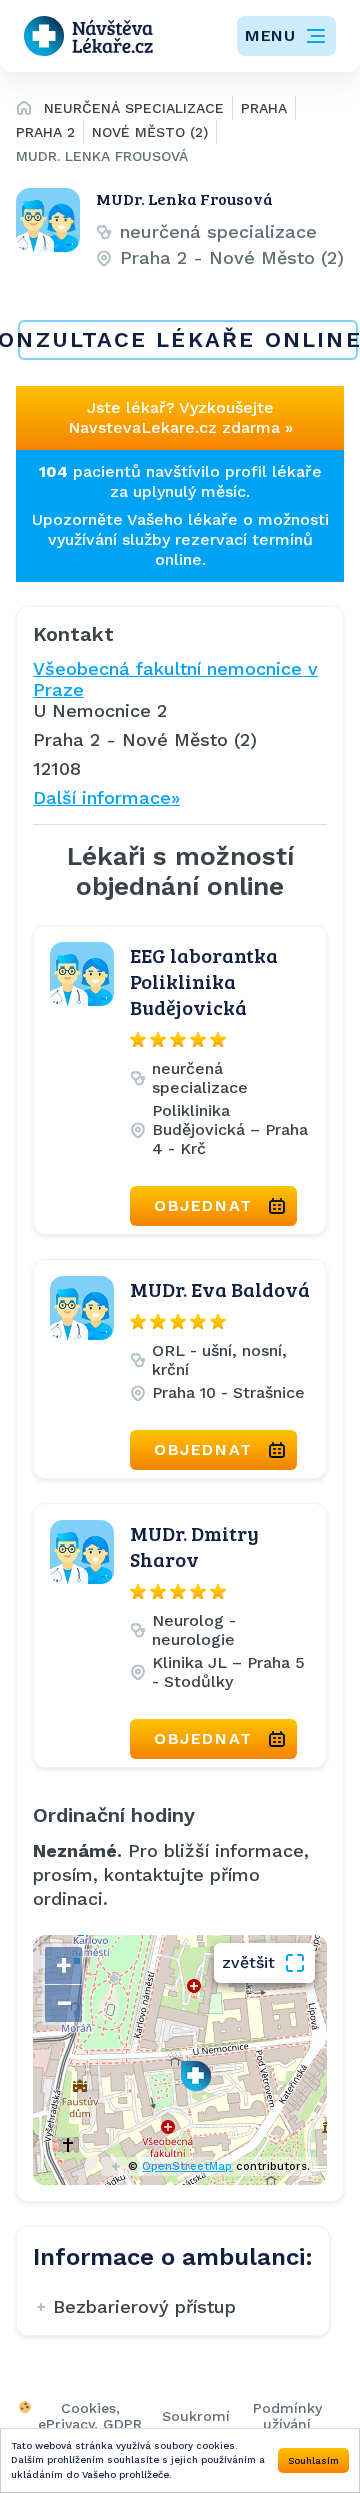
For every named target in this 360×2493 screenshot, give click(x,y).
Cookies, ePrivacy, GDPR (90, 2416)
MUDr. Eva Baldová (220, 1289)
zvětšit (248, 1962)
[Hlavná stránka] (24, 111)
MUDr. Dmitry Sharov (194, 1546)
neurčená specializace (134, 108)
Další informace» (106, 797)
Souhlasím (313, 2460)
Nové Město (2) (150, 132)
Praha (264, 108)
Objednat (203, 1205)
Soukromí (196, 2416)
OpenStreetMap (187, 2166)
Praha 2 (45, 132)
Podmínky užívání (287, 2416)
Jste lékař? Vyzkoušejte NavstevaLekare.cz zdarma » (180, 417)
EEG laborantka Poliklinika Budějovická (204, 981)
